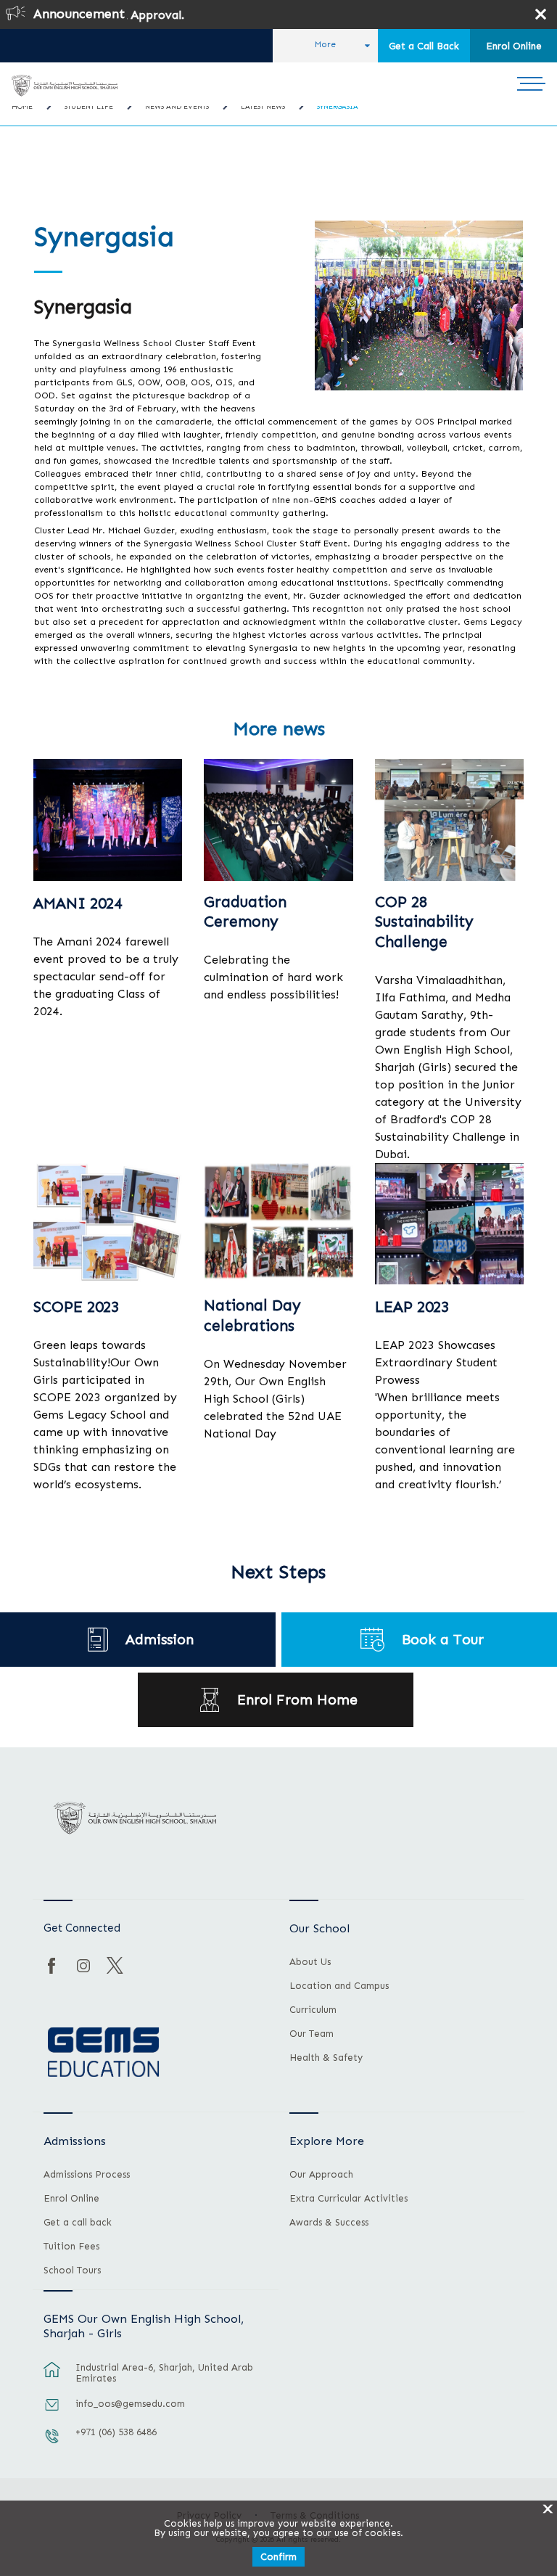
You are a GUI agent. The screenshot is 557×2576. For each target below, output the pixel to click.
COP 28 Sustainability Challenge (424, 922)
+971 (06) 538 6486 (116, 2432)
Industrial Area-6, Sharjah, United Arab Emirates (164, 2373)
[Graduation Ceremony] (278, 820)
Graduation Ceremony (245, 912)
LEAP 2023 (412, 1307)
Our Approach (321, 2175)
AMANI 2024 (78, 903)
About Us (310, 1962)
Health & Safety (326, 2058)
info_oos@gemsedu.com (130, 2404)
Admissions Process (87, 2175)
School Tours (72, 2271)
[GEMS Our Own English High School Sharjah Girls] (64, 86)
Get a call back (78, 2223)
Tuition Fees (71, 2247)
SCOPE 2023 (76, 1307)
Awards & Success (329, 2223)
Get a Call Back (424, 46)
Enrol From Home (297, 1700)
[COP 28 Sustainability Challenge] (449, 820)
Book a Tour (443, 1640)
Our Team (311, 2034)
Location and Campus (339, 1986)
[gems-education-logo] (103, 2053)
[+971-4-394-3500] (52, 2443)
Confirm (278, 2557)
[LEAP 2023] (449, 1224)
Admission (160, 1640)
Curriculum (313, 2010)
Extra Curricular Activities (348, 2199)
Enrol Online (514, 46)
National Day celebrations (252, 1315)
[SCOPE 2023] (108, 1224)
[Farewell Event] (108, 820)
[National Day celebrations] (278, 1224)
